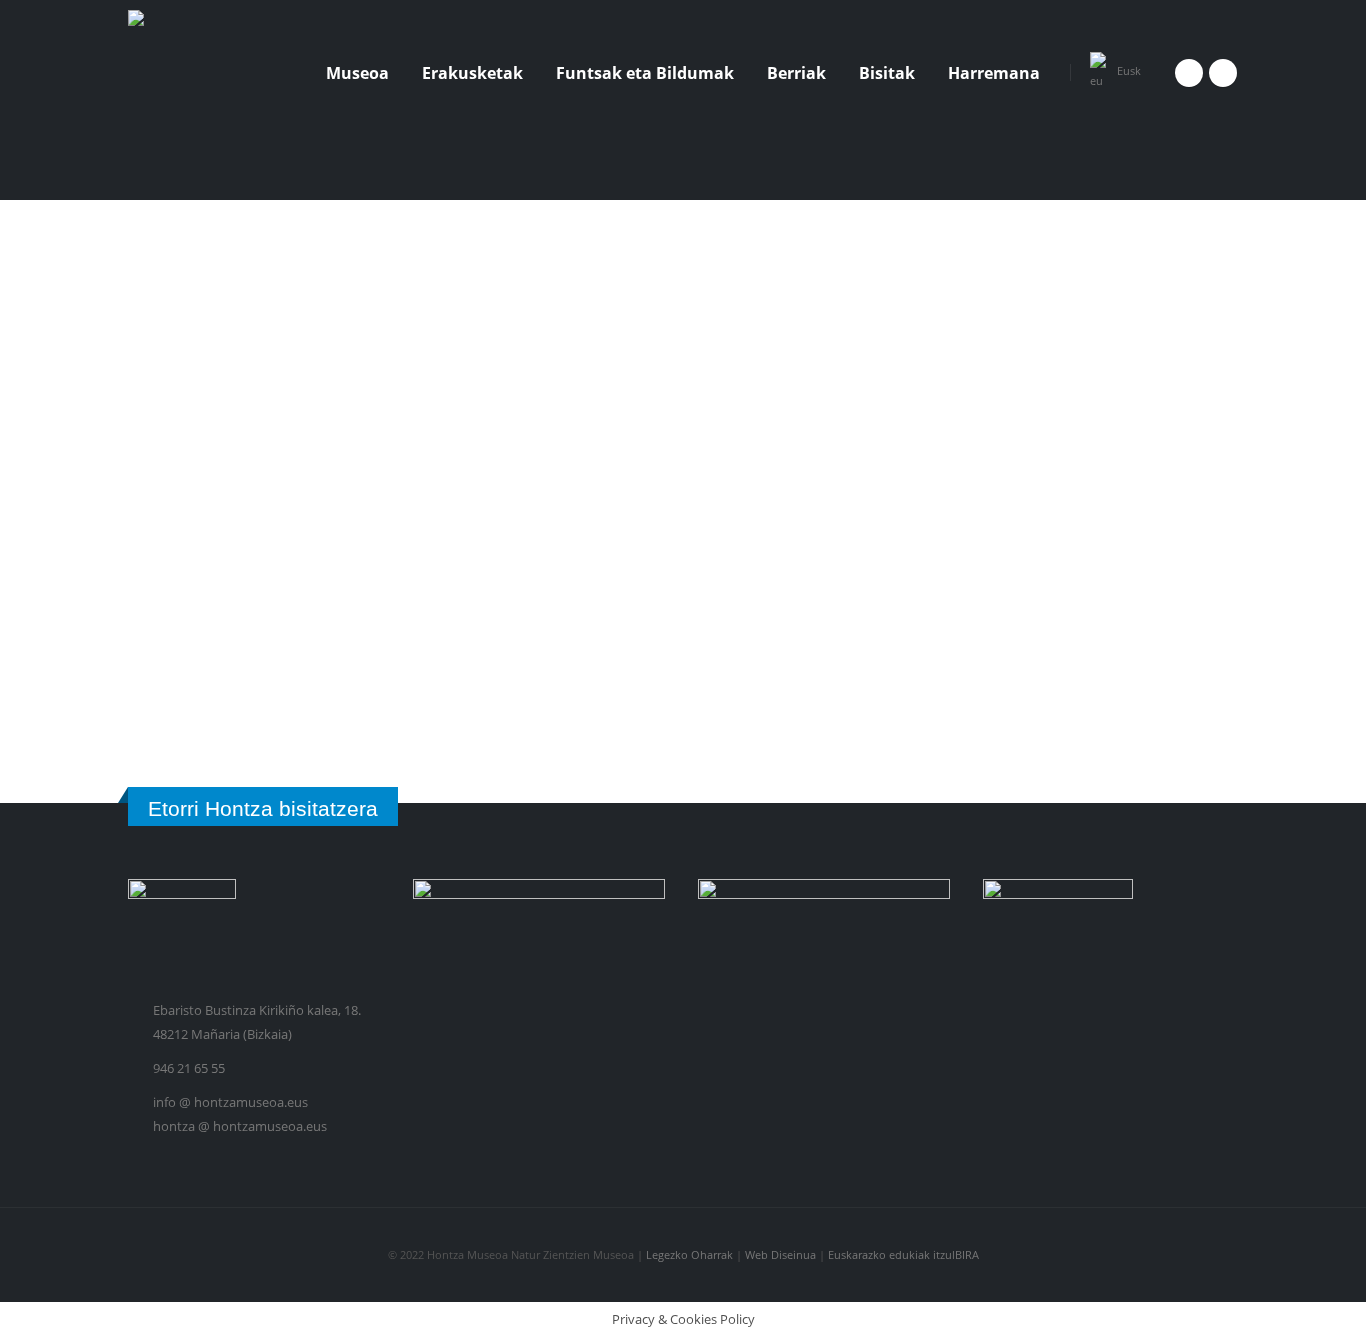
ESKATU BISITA (766, 721)
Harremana (994, 73)
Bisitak (887, 73)
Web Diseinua (782, 1254)
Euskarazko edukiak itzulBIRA (903, 1254)
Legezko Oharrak (689, 1254)
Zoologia (728, 318)
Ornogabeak (817, 318)
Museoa (357, 73)
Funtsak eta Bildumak (645, 73)
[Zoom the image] (167, 276)
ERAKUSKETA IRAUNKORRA (850, 598)
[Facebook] (1189, 73)
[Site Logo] (203, 72)
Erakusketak (472, 73)
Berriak (796, 73)
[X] (1223, 73)
